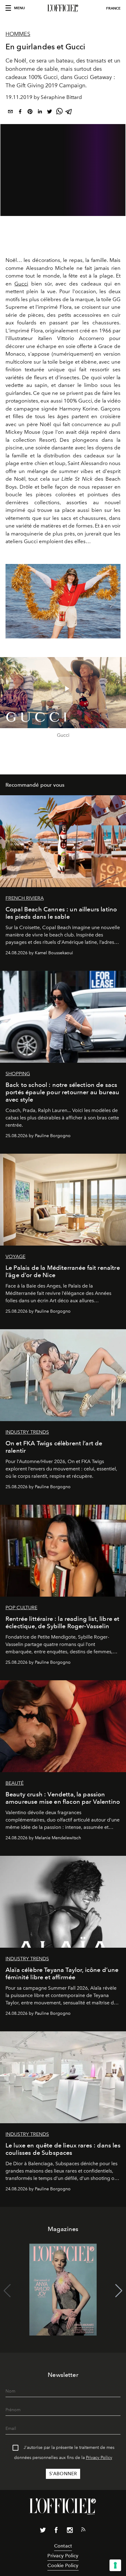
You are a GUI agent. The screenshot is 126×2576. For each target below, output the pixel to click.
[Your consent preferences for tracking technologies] (115, 2565)
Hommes (18, 34)
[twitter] (50, 113)
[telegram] (69, 113)
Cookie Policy (63, 2565)
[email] (10, 113)
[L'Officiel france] (63, 8)
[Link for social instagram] (70, 2531)
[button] (113, 601)
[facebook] (20, 113)
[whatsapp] (59, 113)
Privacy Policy (99, 2458)
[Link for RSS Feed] (83, 2531)
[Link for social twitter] (43, 2531)
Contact (63, 2546)
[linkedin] (40, 113)
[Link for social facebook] (56, 2531)
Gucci (21, 284)
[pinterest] (30, 113)
